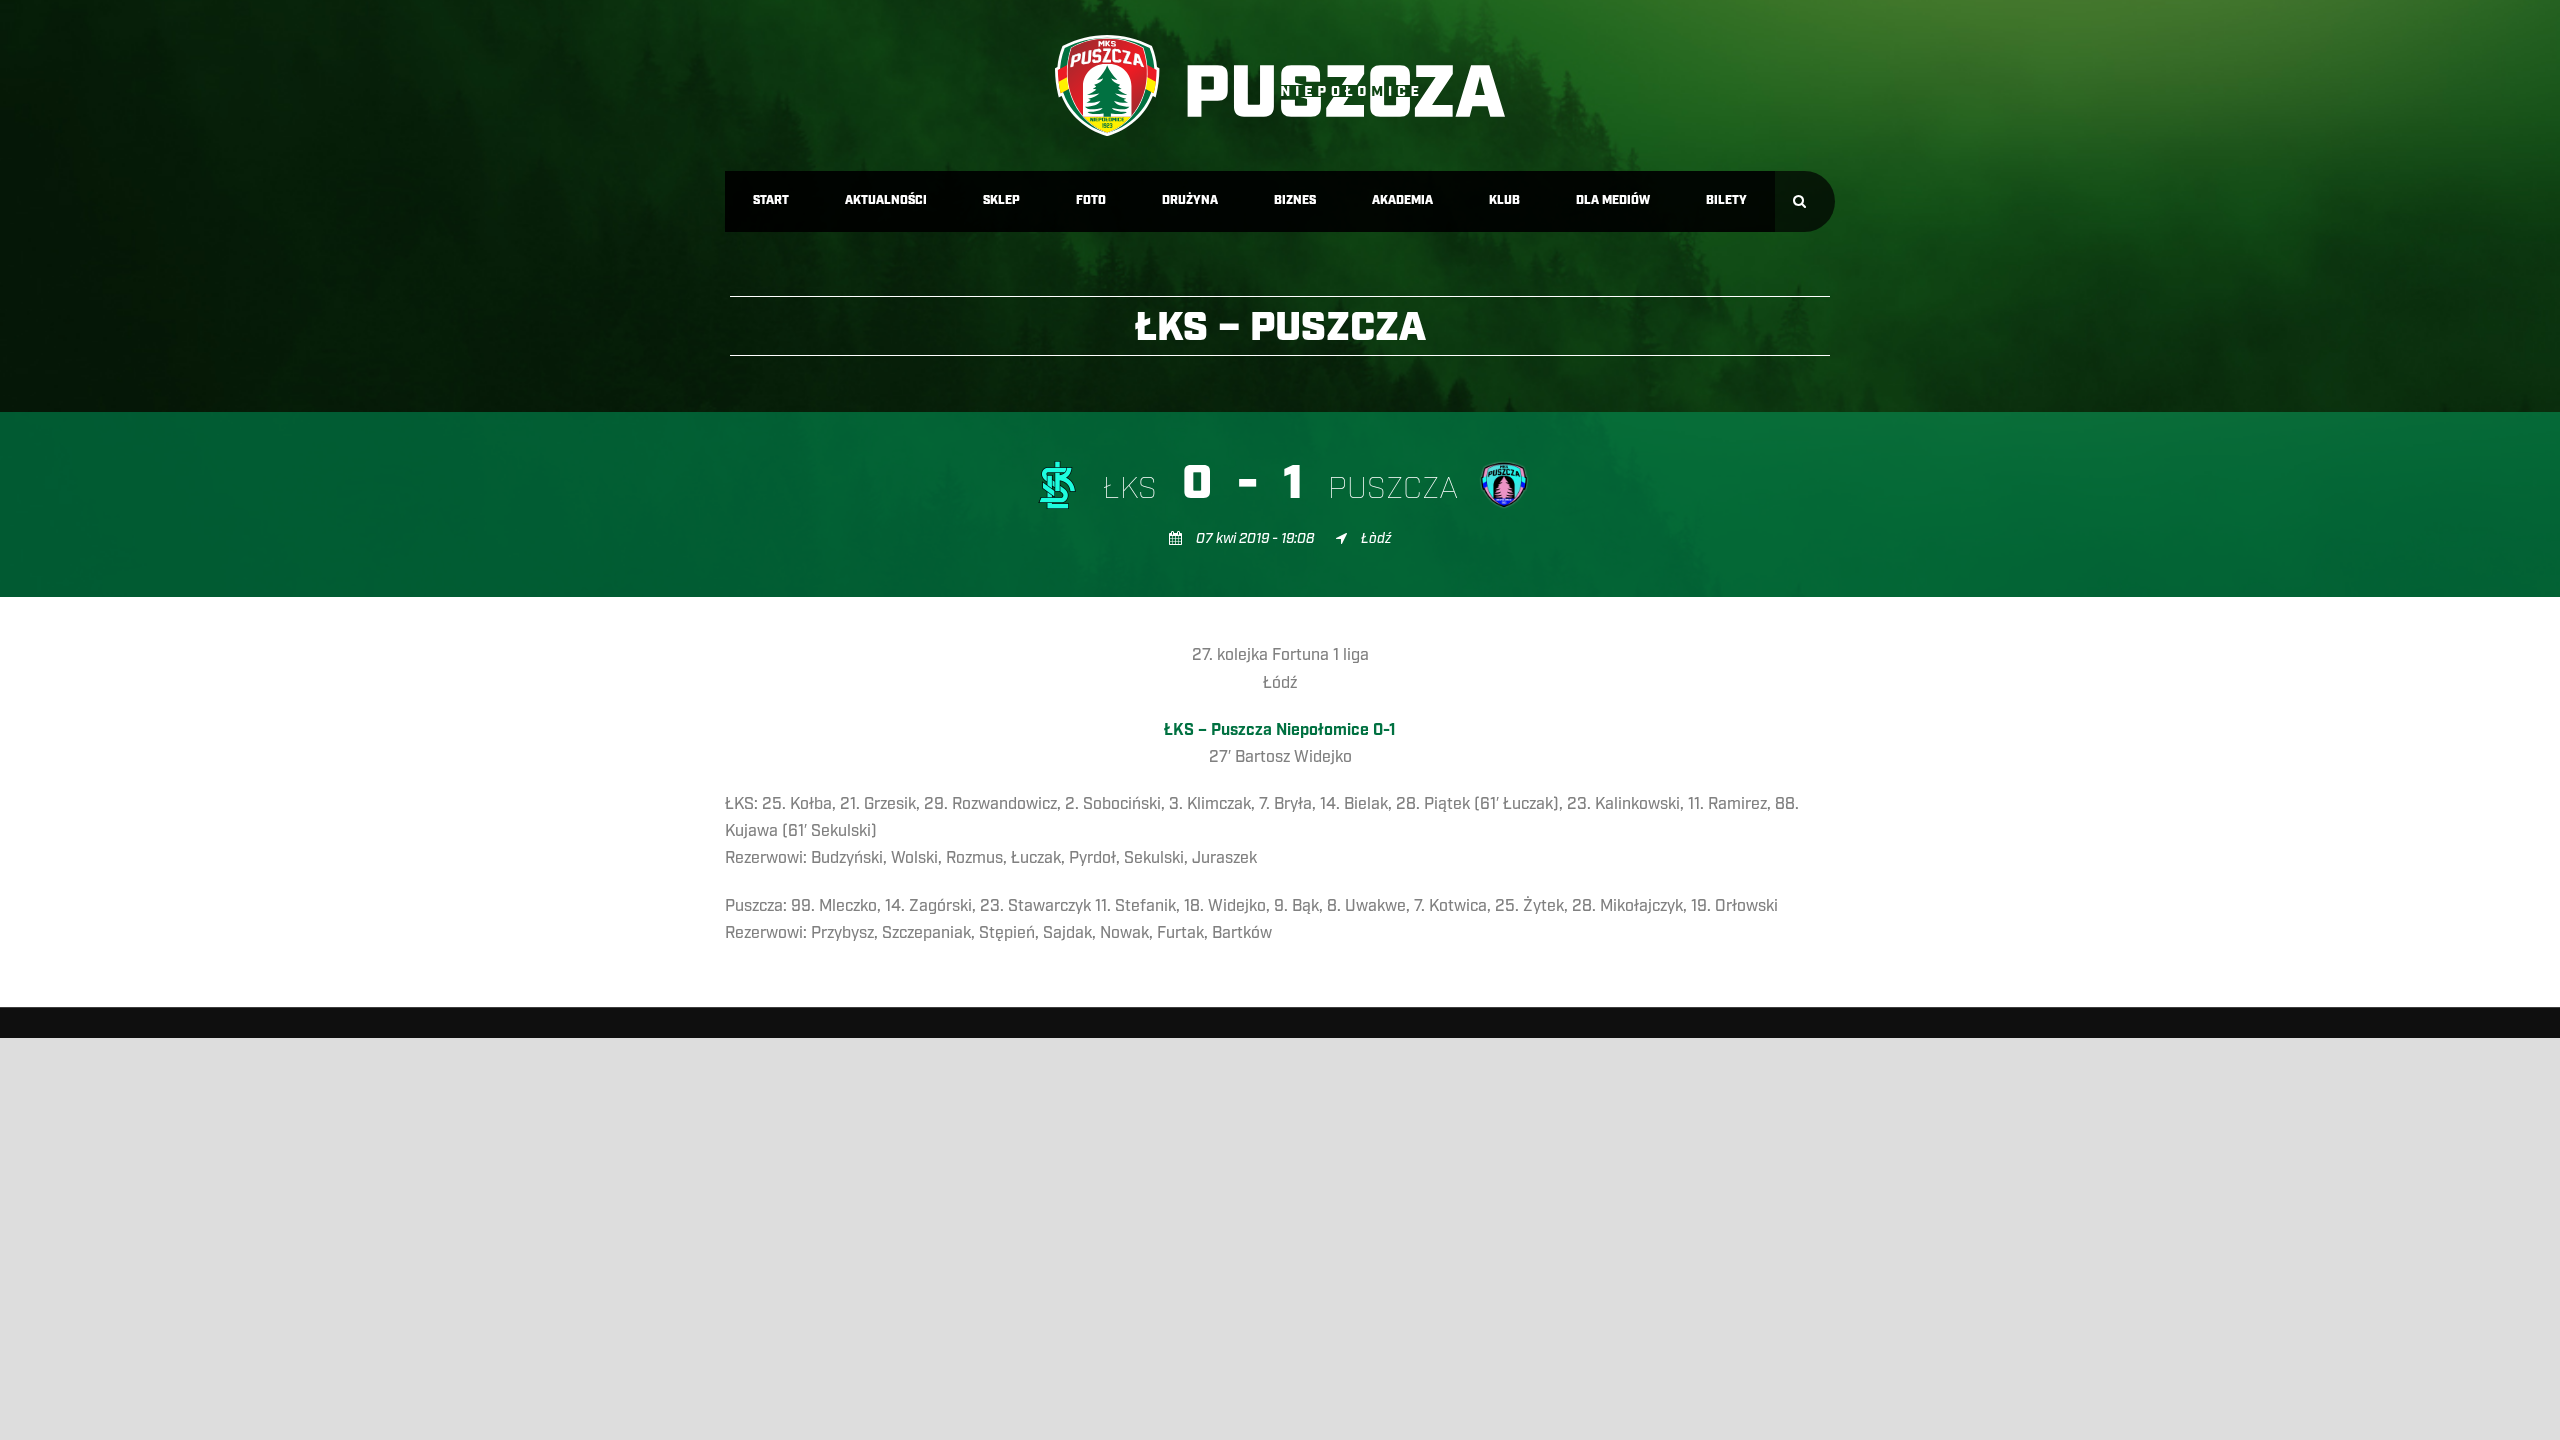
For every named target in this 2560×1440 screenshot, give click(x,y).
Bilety (1726, 200)
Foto (1091, 200)
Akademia (1402, 200)
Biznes (1295, 200)
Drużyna (1190, 200)
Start (771, 200)
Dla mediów (1613, 200)
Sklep (1001, 200)
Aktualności (886, 200)
